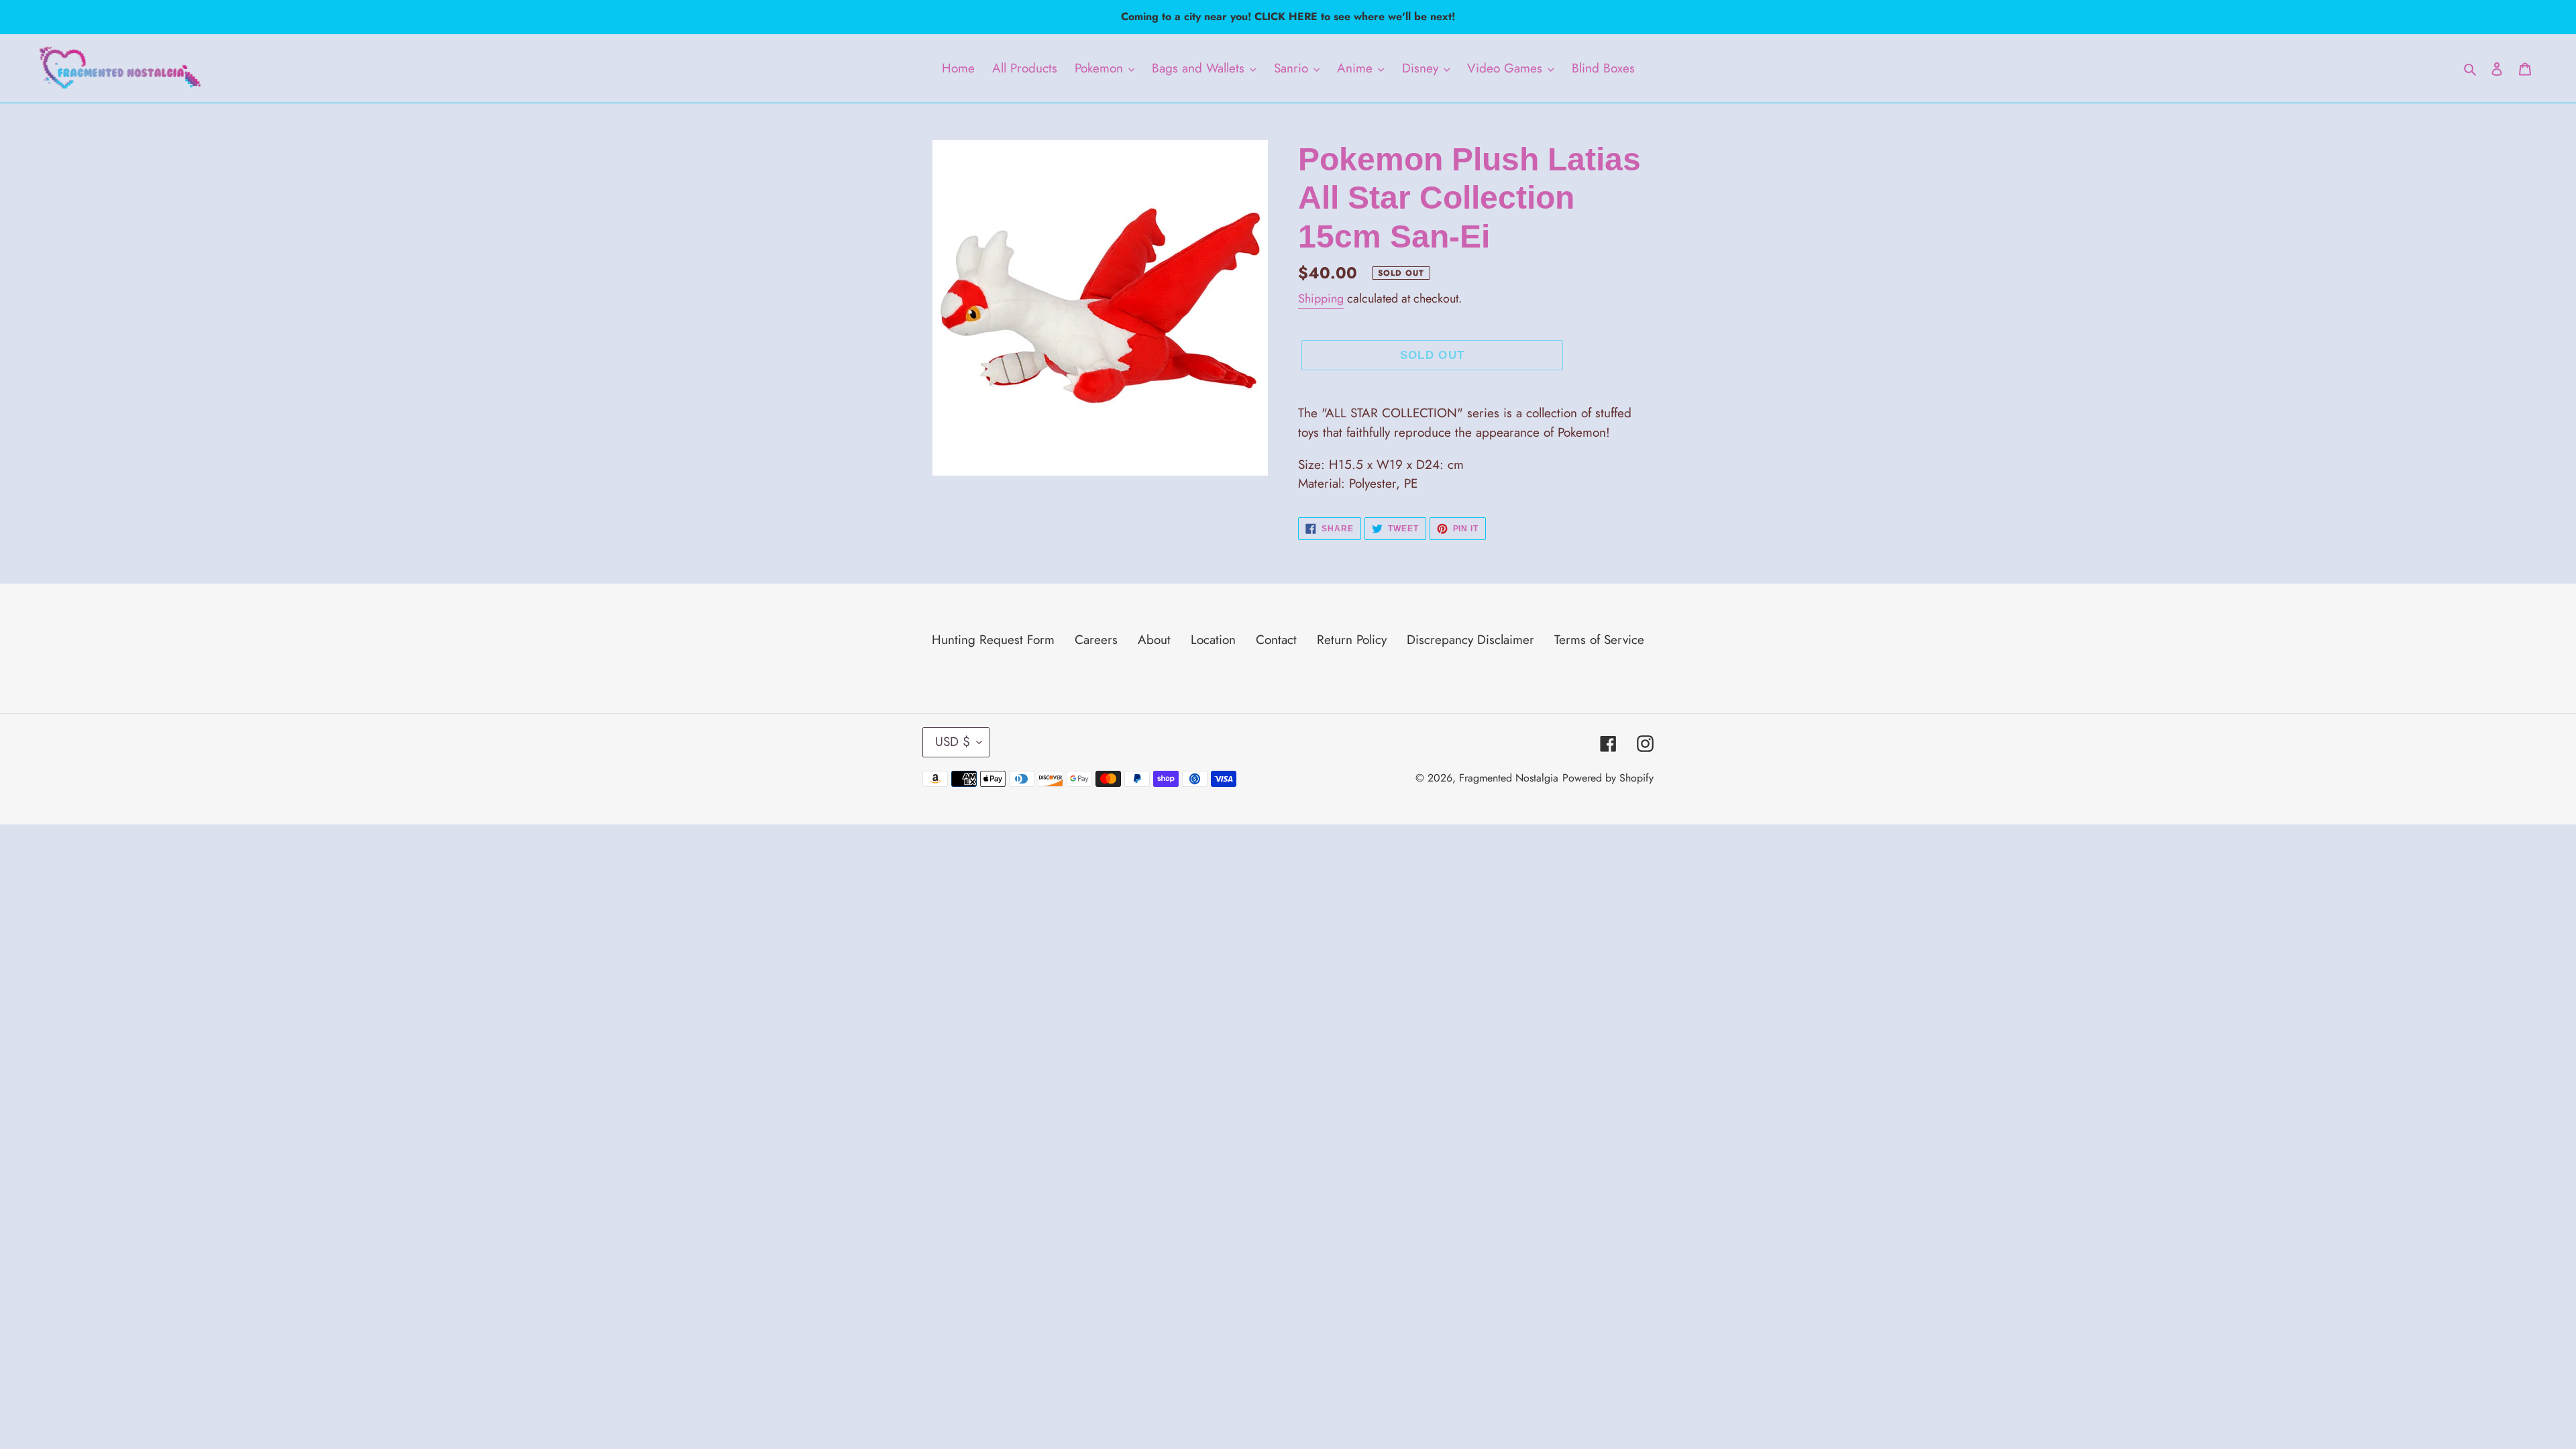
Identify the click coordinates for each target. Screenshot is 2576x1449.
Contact (1276, 640)
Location (1213, 640)
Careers (1096, 640)
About (1154, 640)
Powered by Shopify (1608, 778)
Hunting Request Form (993, 640)
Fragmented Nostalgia (1509, 778)
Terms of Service (1599, 640)
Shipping (1321, 299)
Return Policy (1352, 640)
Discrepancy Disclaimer (1470, 640)
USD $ (953, 742)
